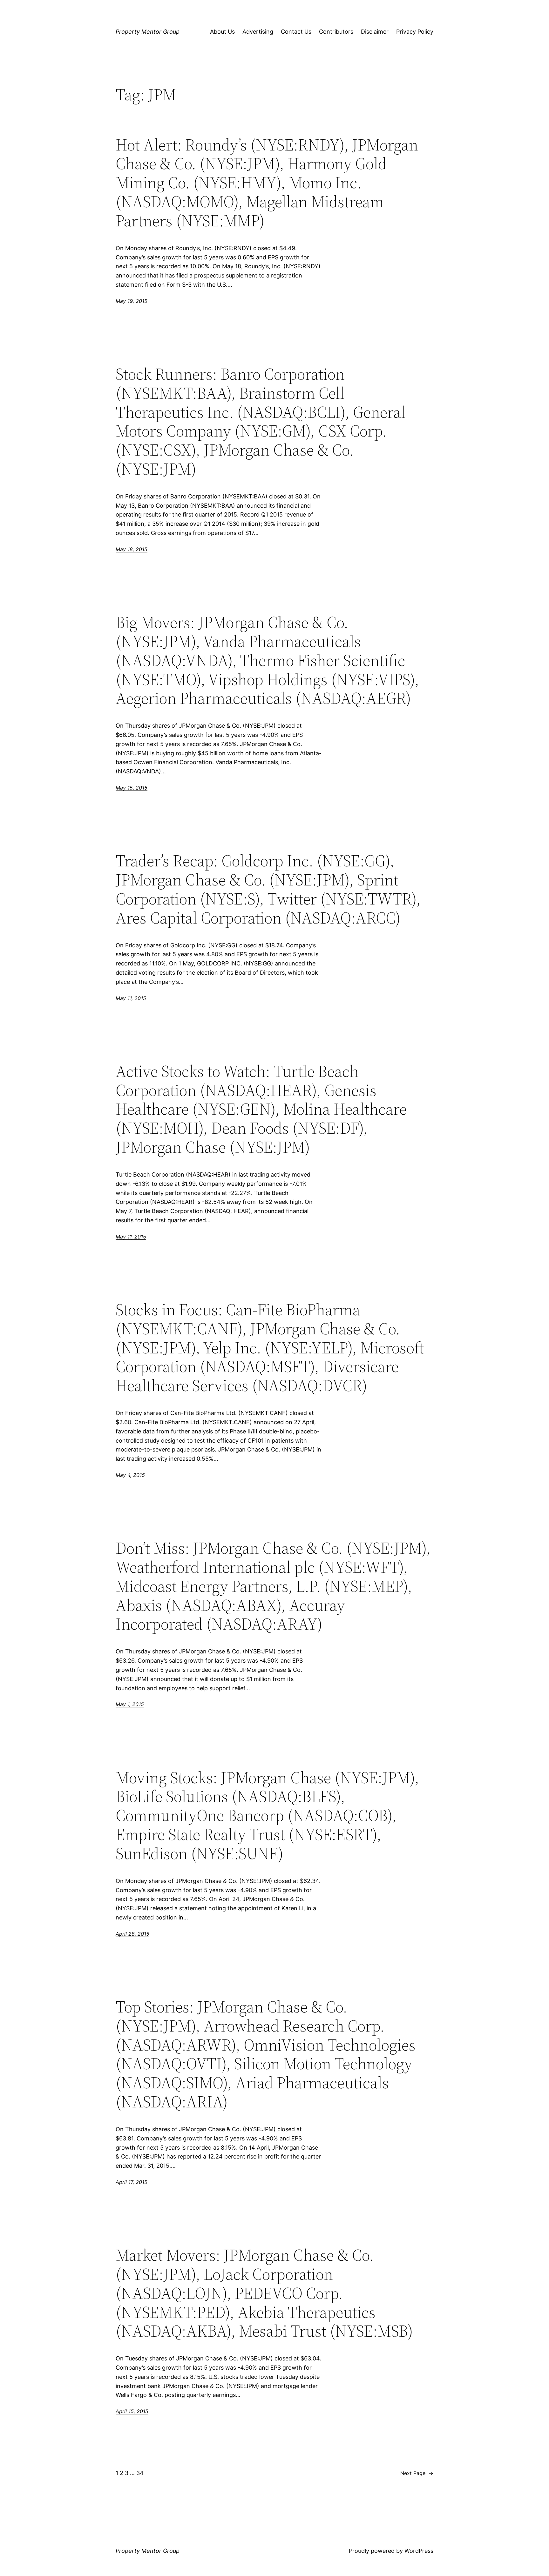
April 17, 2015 (132, 2182)
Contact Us (296, 32)
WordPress (419, 2551)
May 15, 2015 (132, 788)
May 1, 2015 (130, 1704)
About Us (222, 32)
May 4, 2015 (130, 1475)
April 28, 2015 (132, 1934)
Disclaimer (375, 32)
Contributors (336, 32)
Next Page (417, 2473)
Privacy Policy (415, 32)
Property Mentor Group (148, 32)
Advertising (258, 32)
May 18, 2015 (132, 549)
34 (140, 2473)
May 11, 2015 (131, 998)
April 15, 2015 (132, 2411)
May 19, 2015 (132, 301)
